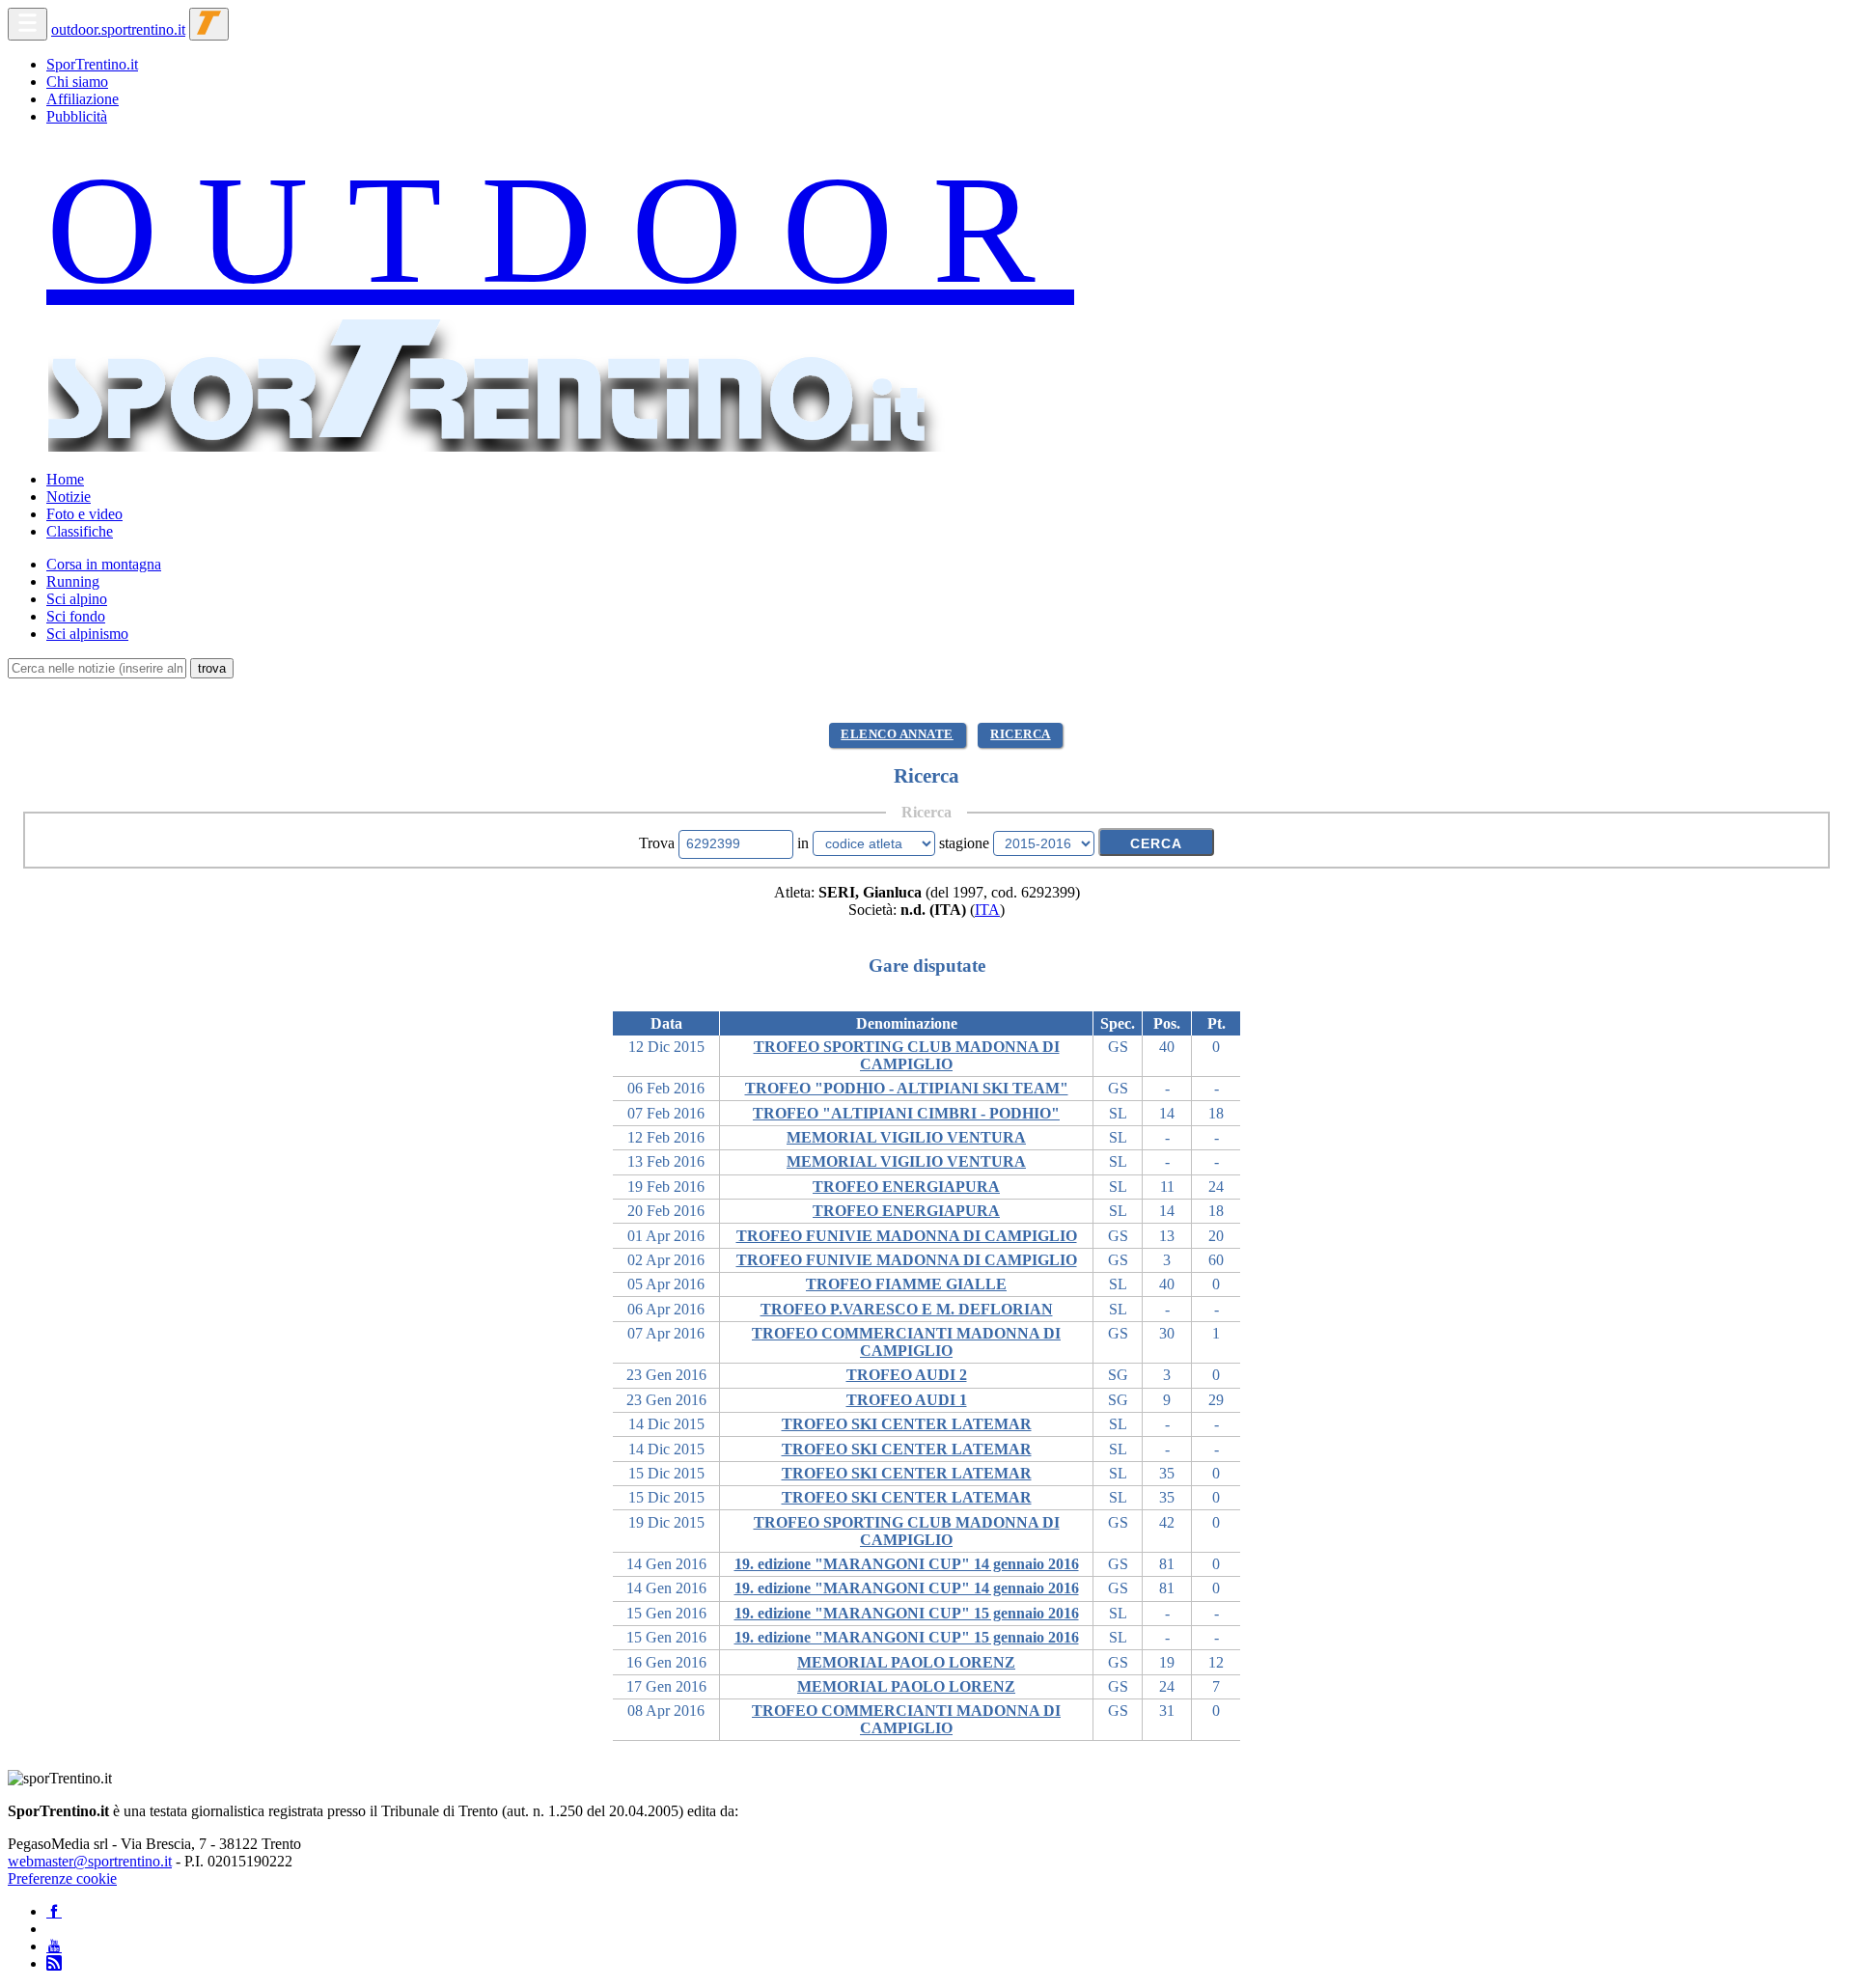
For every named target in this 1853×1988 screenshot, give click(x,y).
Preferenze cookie (62, 1878)
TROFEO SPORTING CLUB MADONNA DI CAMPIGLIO (907, 1055)
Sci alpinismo (87, 634)
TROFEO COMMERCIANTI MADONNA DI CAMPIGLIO (906, 1342)
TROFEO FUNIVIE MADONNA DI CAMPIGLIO (907, 1236)
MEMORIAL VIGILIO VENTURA (906, 1137)
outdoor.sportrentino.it (118, 29)
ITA (987, 910)
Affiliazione (83, 99)
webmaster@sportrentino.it (90, 1861)
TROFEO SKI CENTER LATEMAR (907, 1424)
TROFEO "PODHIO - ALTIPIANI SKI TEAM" (907, 1088)
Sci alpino (77, 599)
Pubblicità (77, 116)
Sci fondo (76, 616)
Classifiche (80, 531)
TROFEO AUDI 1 (907, 1400)
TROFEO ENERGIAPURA (906, 1187)
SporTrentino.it (92, 64)
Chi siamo (77, 82)
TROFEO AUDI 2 (907, 1375)
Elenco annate (897, 734)
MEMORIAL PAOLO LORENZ (906, 1662)
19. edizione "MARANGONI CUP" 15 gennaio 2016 (907, 1613)
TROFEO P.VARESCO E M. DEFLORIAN (907, 1309)
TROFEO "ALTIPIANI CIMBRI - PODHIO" (906, 1113)
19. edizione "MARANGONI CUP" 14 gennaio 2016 (907, 1564)
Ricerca (1021, 734)
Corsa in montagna (104, 564)
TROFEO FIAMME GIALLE (906, 1284)
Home (65, 479)
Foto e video (84, 514)
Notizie (69, 497)
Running (73, 581)
